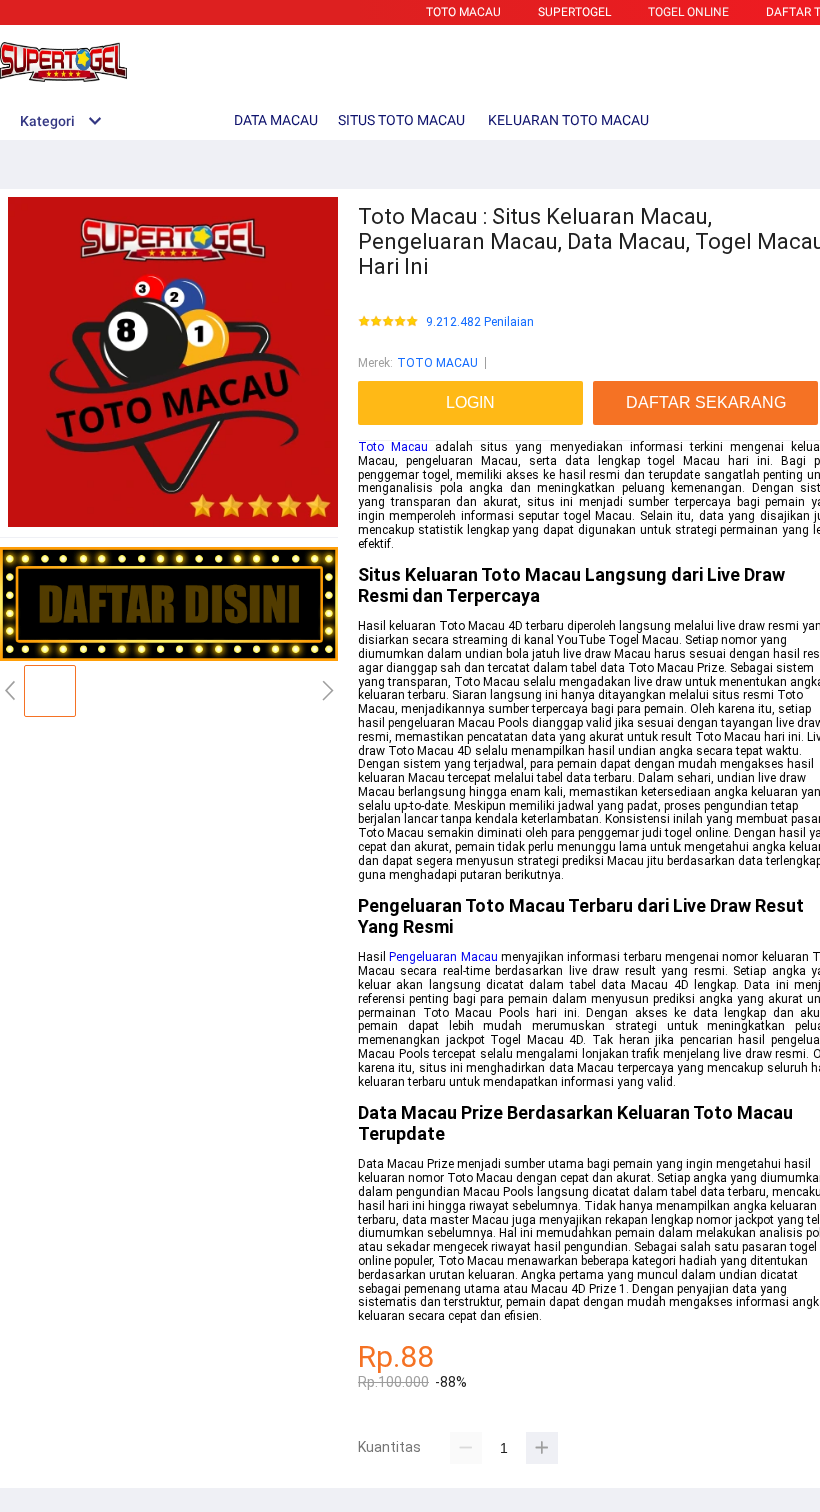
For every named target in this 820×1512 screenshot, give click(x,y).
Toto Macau (393, 447)
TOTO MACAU (463, 12)
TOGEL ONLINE (688, 12)
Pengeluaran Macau (443, 957)
